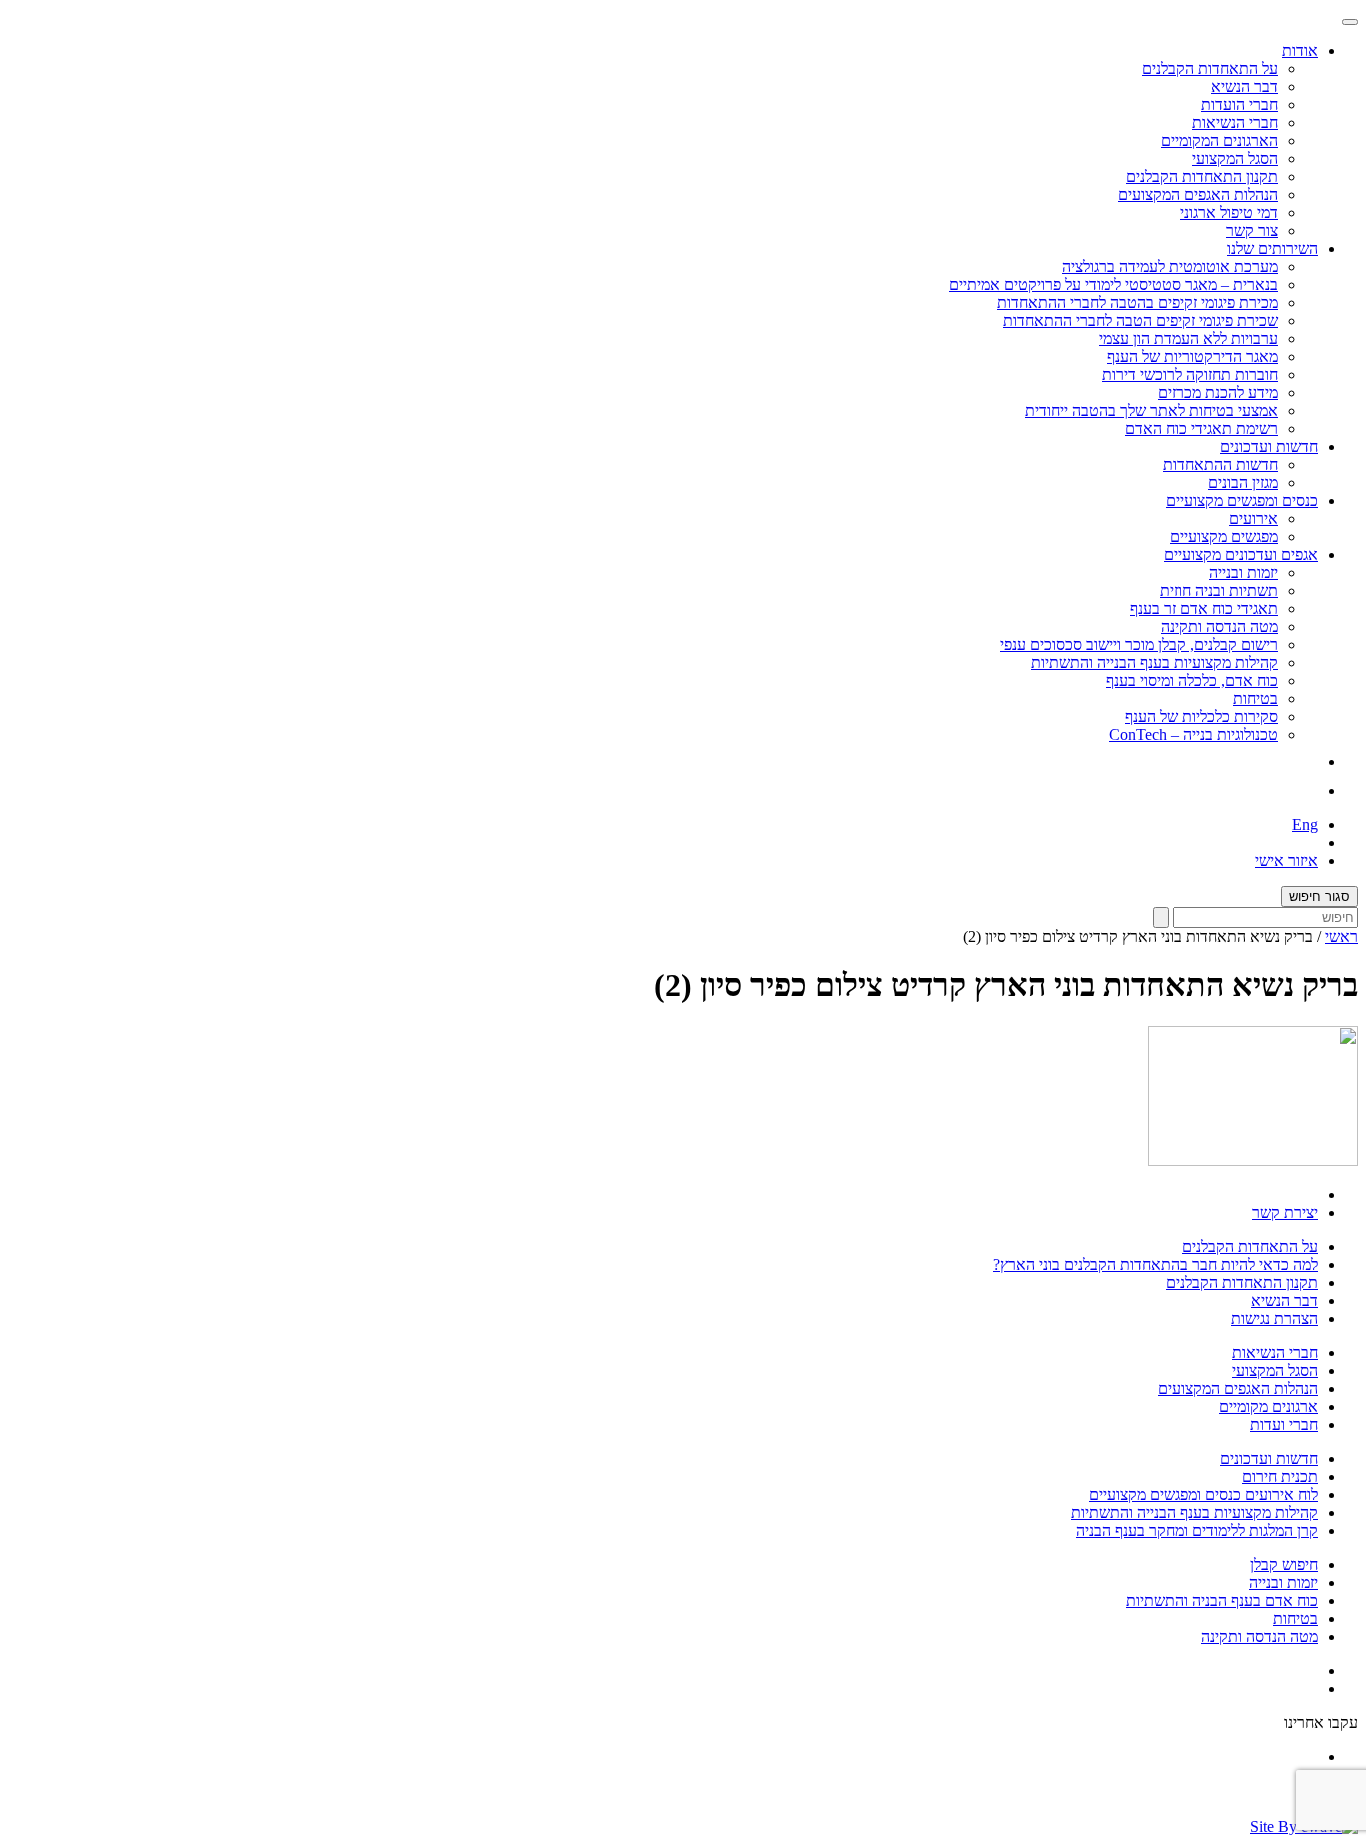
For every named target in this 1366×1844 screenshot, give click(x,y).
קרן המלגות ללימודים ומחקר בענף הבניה (1197, 1530)
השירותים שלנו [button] (1272, 248)
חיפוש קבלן (1284, 1564)
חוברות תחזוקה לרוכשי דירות (1190, 374)
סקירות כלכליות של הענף (1201, 716)
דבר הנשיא (1244, 86)
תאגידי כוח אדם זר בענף (1204, 608)
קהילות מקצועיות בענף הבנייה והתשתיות (1154, 662)
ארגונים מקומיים (1268, 1406)
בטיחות (1255, 698)
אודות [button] (1300, 50)
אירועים (1253, 518)
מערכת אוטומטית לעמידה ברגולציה (1170, 266)
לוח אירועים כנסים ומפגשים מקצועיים (1203, 1494)
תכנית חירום (1280, 1476)
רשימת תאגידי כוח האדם (1201, 428)
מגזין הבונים (1243, 482)
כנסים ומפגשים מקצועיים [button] (1242, 500)
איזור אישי (1286, 860)
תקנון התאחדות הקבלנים (1202, 176)
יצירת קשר (1285, 1212)
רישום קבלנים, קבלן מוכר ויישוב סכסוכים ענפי (1139, 644)
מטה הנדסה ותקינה (1219, 626)
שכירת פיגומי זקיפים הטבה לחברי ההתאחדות (1140, 320)
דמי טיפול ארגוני (1229, 212)
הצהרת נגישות (1274, 1318)
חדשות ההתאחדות (1220, 464)
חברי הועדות (1239, 104)
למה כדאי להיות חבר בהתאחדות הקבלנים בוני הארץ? (1155, 1264)
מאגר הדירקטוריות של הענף (1192, 356)
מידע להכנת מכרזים (1218, 392)
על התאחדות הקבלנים (1210, 68)
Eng (1305, 824)
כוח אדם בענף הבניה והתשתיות (1222, 1600)
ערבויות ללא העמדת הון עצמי (1188, 338)
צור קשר (1252, 230)
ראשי (1341, 936)
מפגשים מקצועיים (1224, 536)
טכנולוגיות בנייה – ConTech (1193, 734)
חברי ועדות (1284, 1424)
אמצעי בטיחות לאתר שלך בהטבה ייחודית (1151, 410)
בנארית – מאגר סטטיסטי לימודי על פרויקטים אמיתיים (1113, 284)
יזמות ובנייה (1243, 572)
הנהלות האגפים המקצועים (1198, 194)
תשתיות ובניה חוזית (1219, 590)
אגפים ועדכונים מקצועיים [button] (1241, 554)
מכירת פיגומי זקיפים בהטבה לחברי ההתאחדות (1137, 302)
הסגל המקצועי (1235, 158)
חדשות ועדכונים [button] (1269, 446)
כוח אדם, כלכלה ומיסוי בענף (1192, 680)
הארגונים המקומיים (1219, 140)
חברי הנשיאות (1235, 122)
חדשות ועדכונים (1269, 1458)
